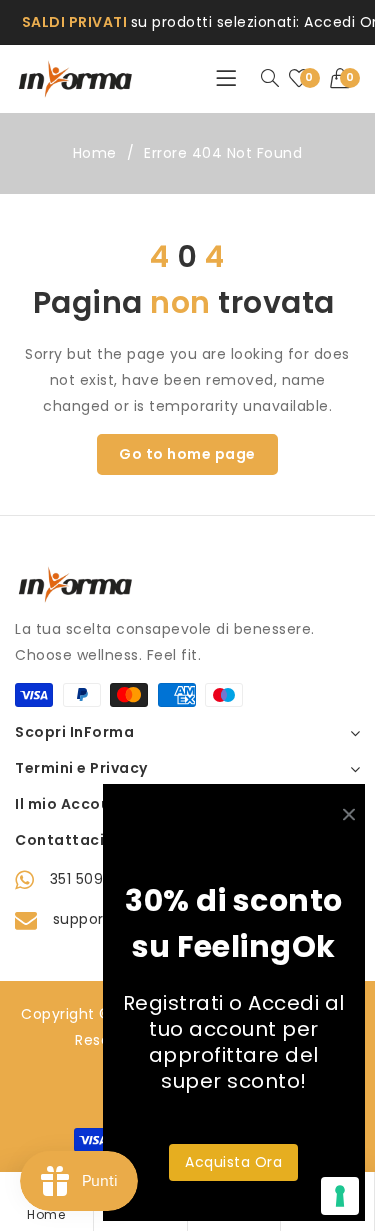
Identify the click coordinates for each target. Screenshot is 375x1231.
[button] (345, 79)
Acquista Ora (233, 1162)
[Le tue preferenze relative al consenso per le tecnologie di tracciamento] (340, 1196)
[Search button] (270, 79)
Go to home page (187, 454)
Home (95, 153)
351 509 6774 (98, 879)
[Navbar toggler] (226, 79)
